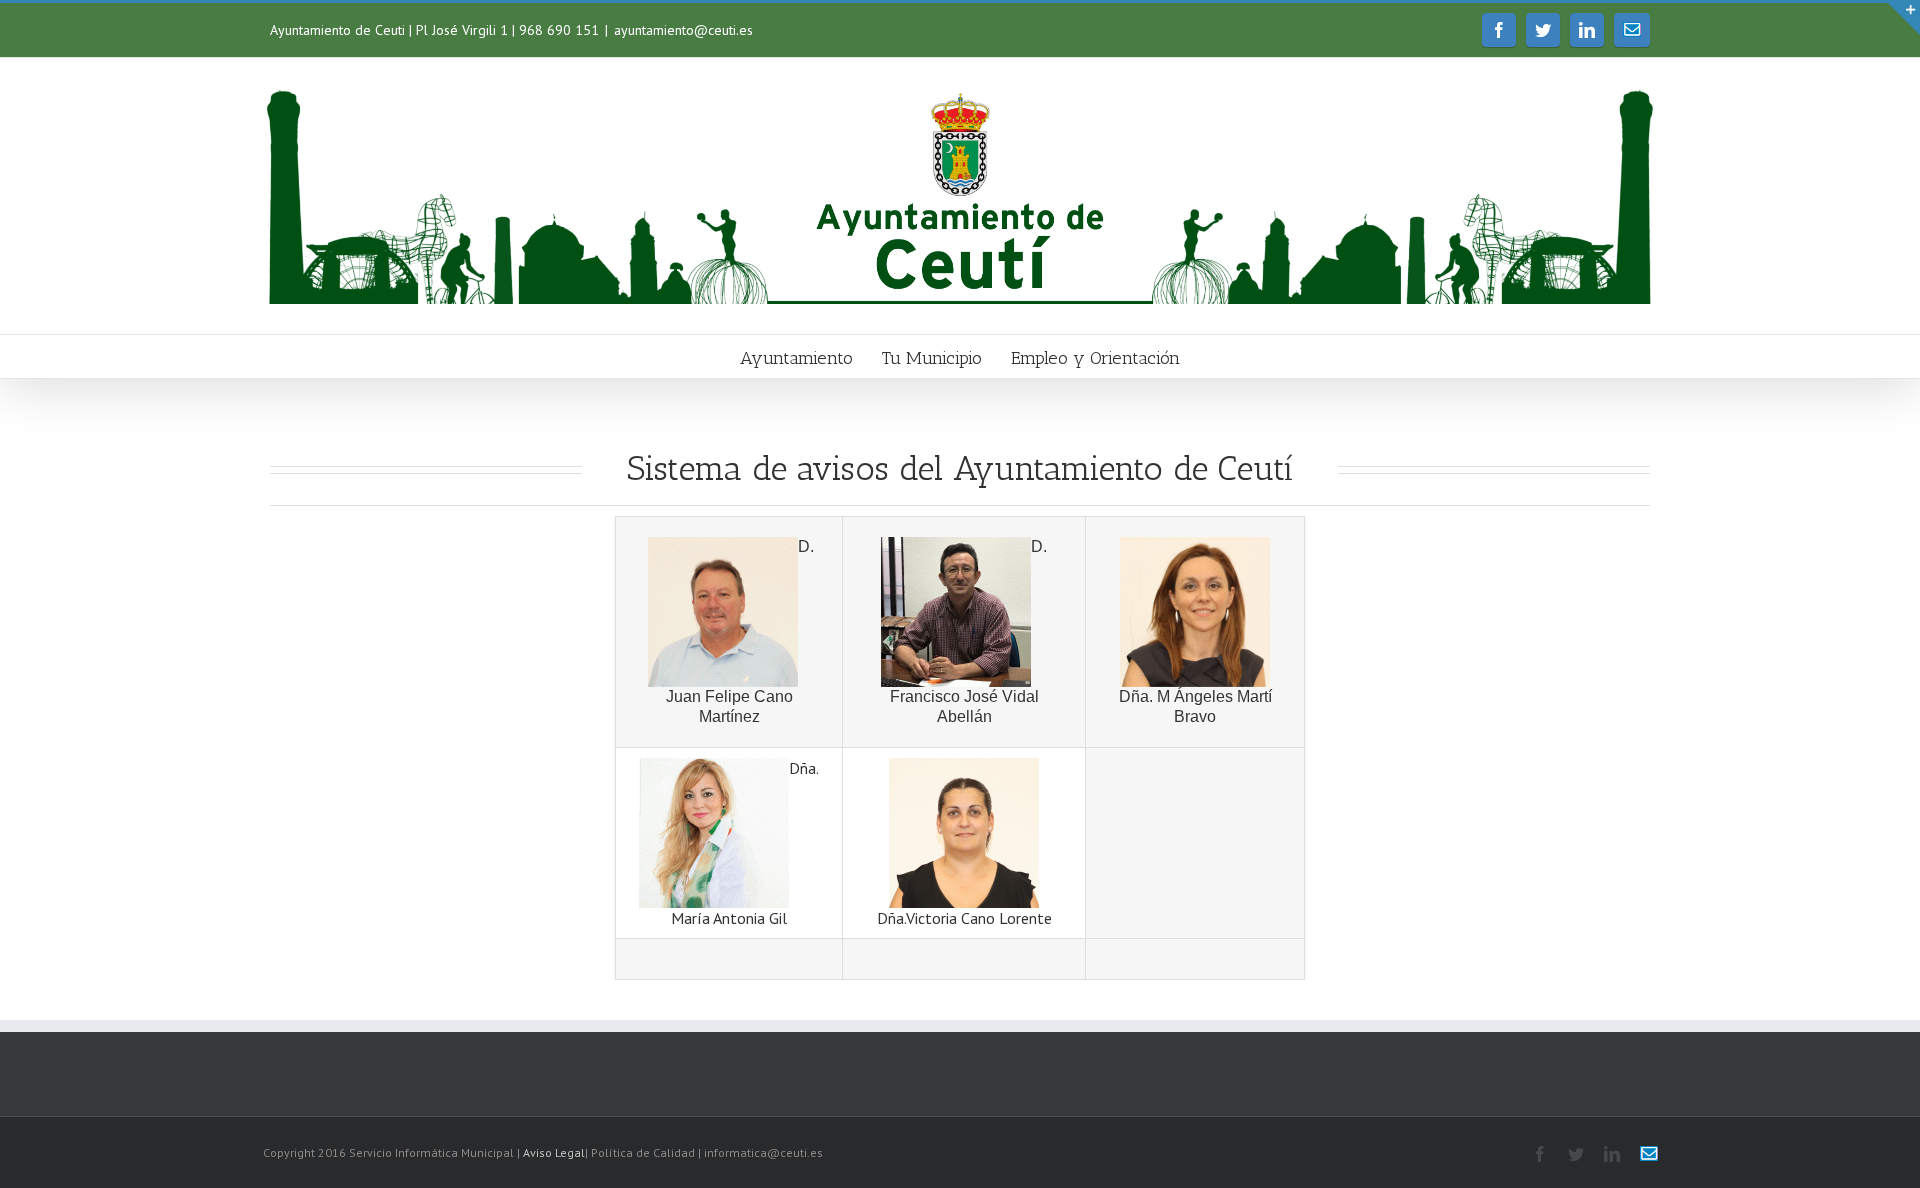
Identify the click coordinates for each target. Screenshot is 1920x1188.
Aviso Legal (554, 1152)
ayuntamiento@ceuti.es (683, 30)
